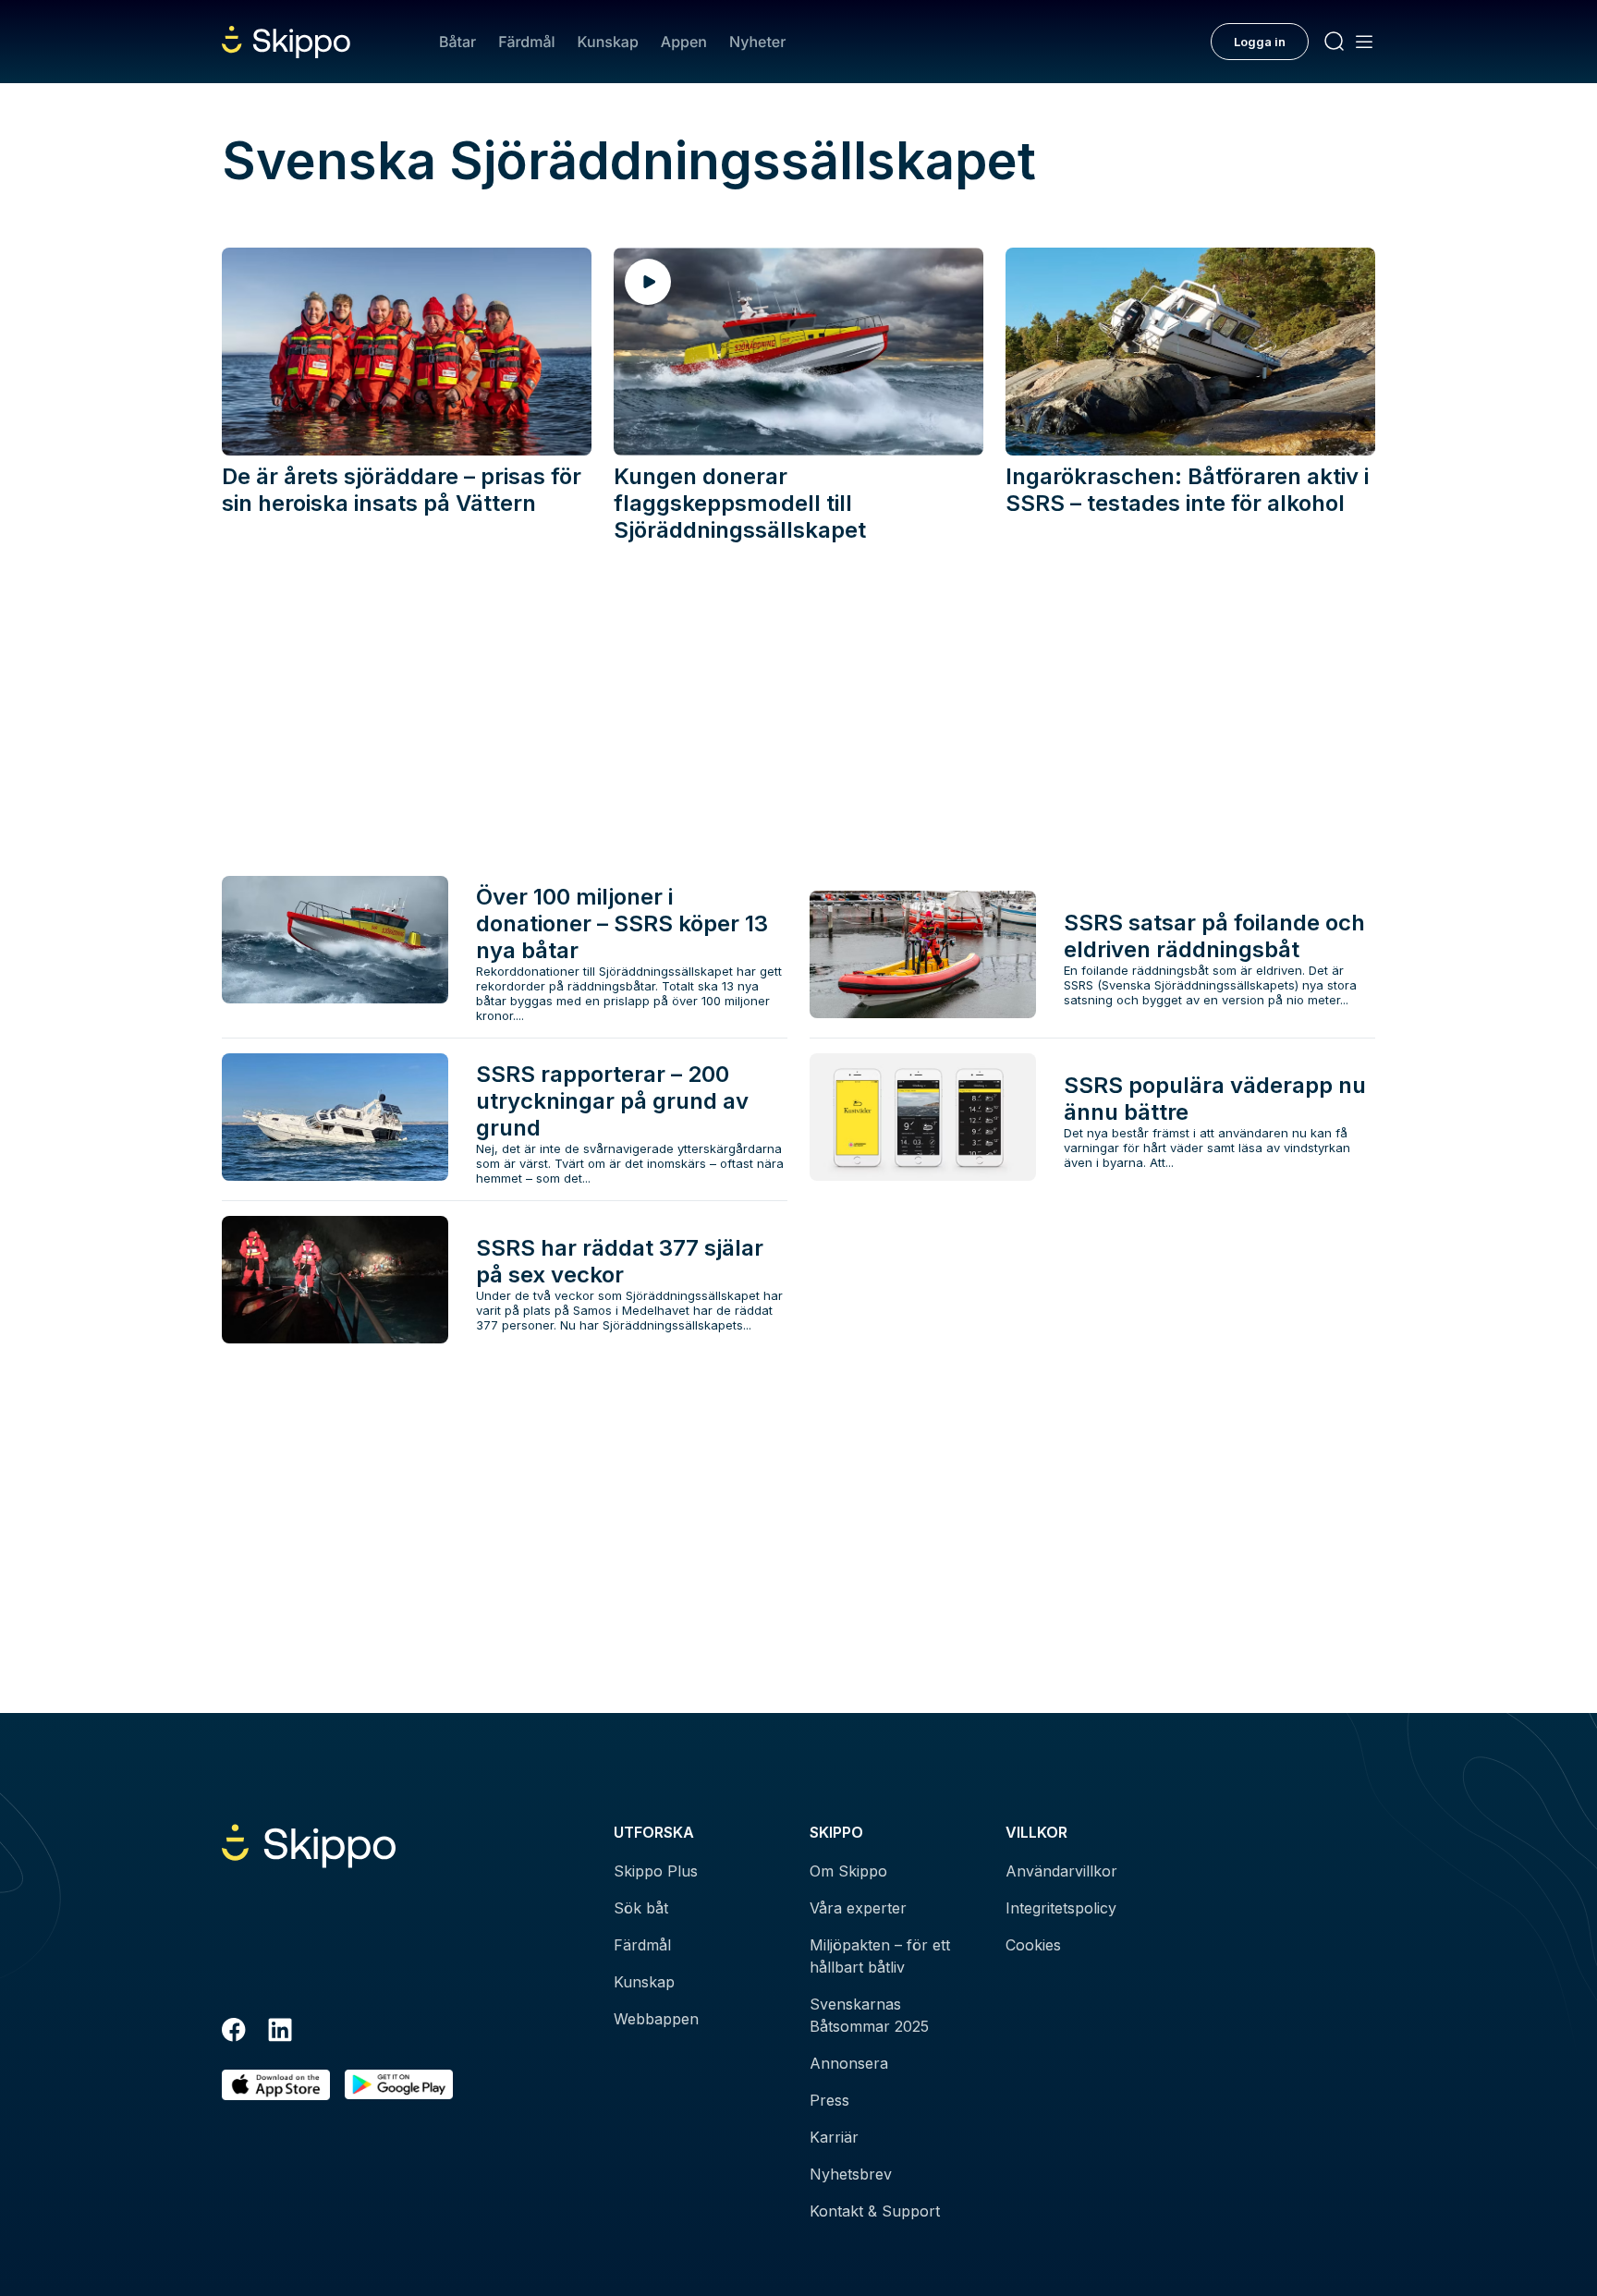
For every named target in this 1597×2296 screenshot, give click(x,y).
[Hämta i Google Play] (399, 2085)
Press (829, 2100)
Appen (684, 42)
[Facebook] (234, 2033)
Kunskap (608, 42)
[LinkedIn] (280, 2033)
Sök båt (641, 1908)
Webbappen (656, 2019)
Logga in (1260, 42)
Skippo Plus (656, 1871)
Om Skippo (848, 1871)
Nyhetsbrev (851, 2174)
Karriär (834, 2137)
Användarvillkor (1061, 1871)
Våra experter (858, 1908)
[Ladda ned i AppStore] (276, 2085)
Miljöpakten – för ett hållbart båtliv (880, 1956)
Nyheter (757, 42)
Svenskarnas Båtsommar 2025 (869, 2015)
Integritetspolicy (1061, 1908)
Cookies (1033, 1945)
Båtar (457, 42)
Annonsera (849, 2063)
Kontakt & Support (875, 2211)
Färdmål (526, 42)
